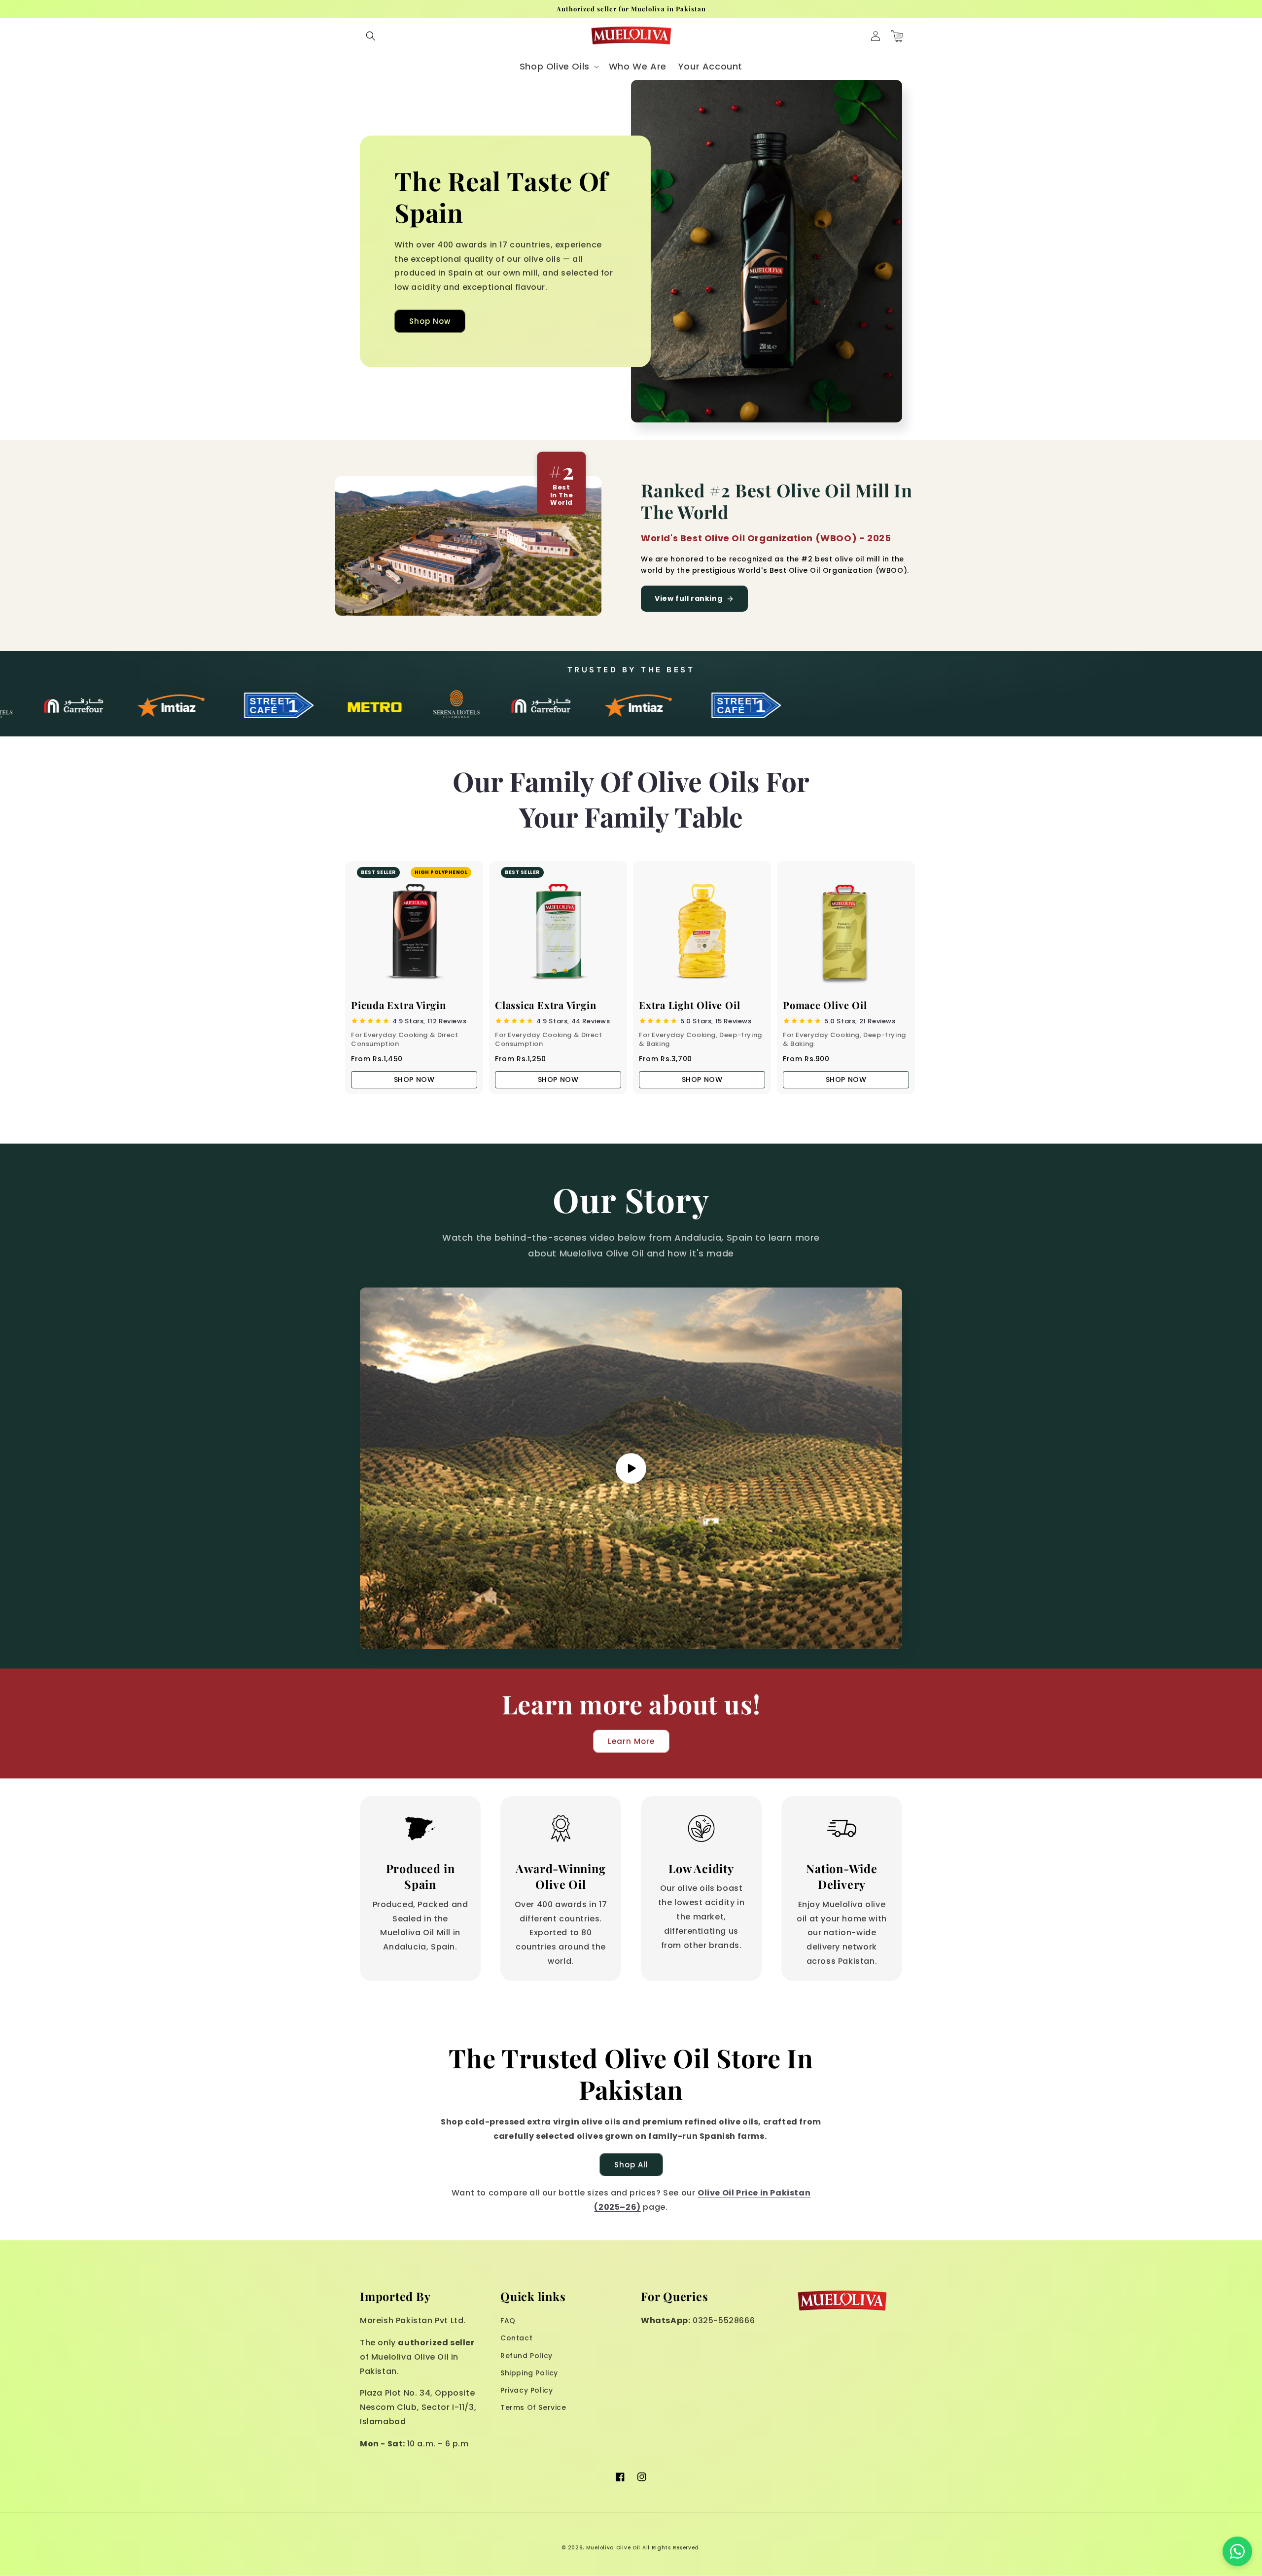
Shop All (631, 2165)
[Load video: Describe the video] (631, 1468)
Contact (516, 2338)
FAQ (508, 2321)
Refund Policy (526, 2356)
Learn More (631, 1741)
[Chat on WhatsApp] (1237, 2551)
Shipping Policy (529, 2373)
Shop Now (430, 321)
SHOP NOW (414, 1079)
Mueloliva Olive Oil (613, 2548)
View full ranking (688, 598)
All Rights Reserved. (671, 2548)
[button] (371, 36)
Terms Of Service (533, 2407)
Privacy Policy (526, 2390)
